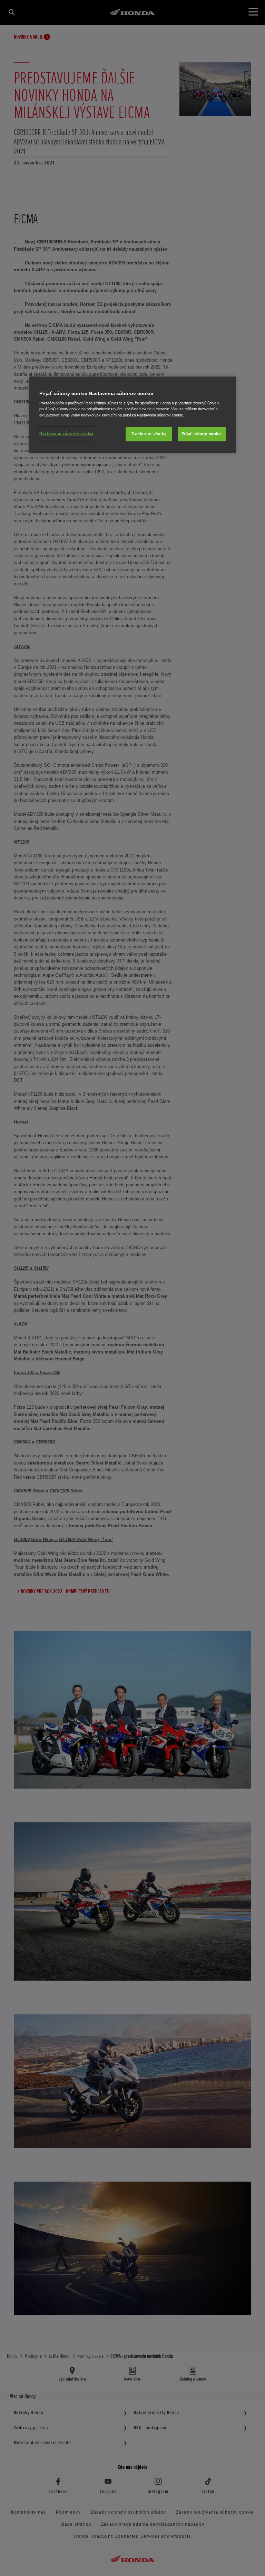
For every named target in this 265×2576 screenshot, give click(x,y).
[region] (132, 415)
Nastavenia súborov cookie (66, 433)
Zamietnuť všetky (149, 434)
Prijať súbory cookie (202, 434)
